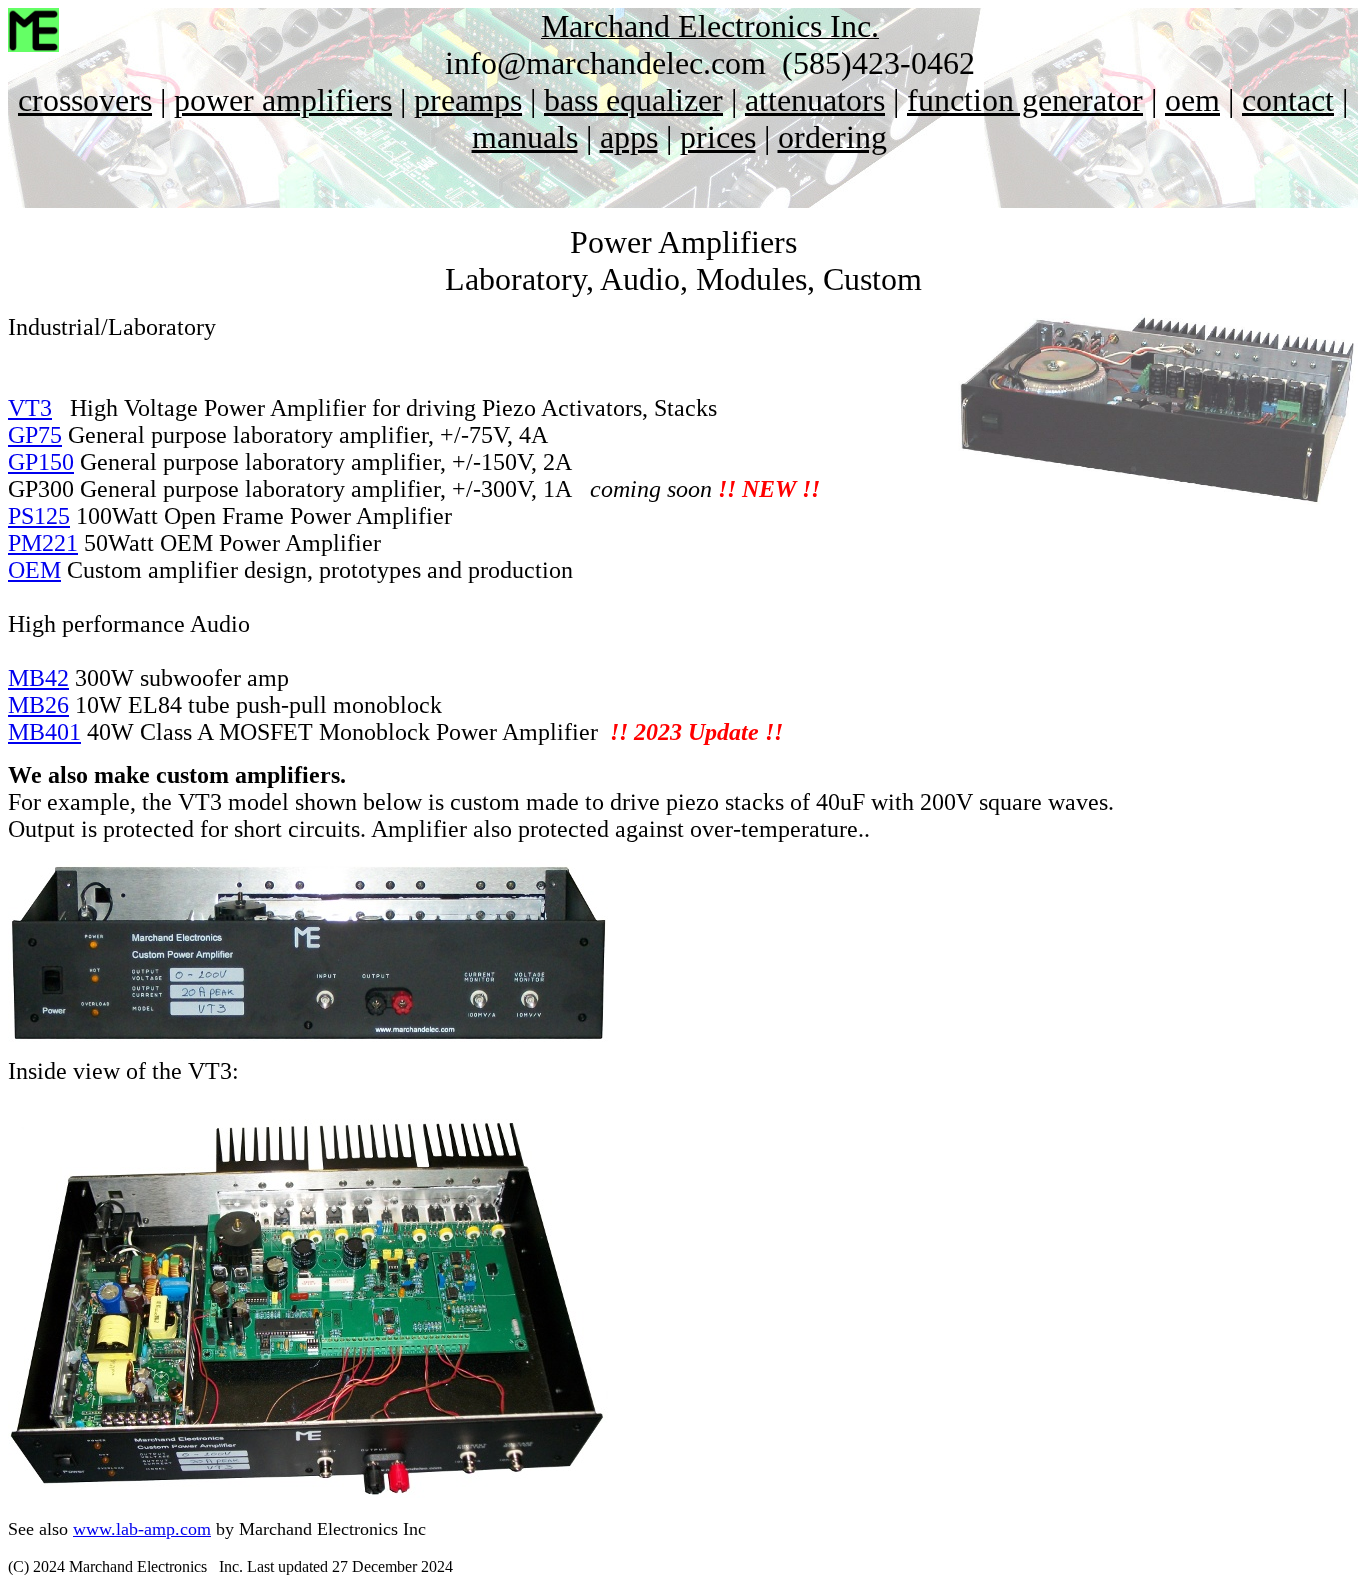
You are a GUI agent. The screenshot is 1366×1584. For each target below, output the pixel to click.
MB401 (44, 732)
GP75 (35, 435)
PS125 (39, 516)
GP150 (41, 462)
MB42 (38, 678)
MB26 (38, 705)
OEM (34, 570)
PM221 (43, 543)
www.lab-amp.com (142, 1529)
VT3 (30, 408)
